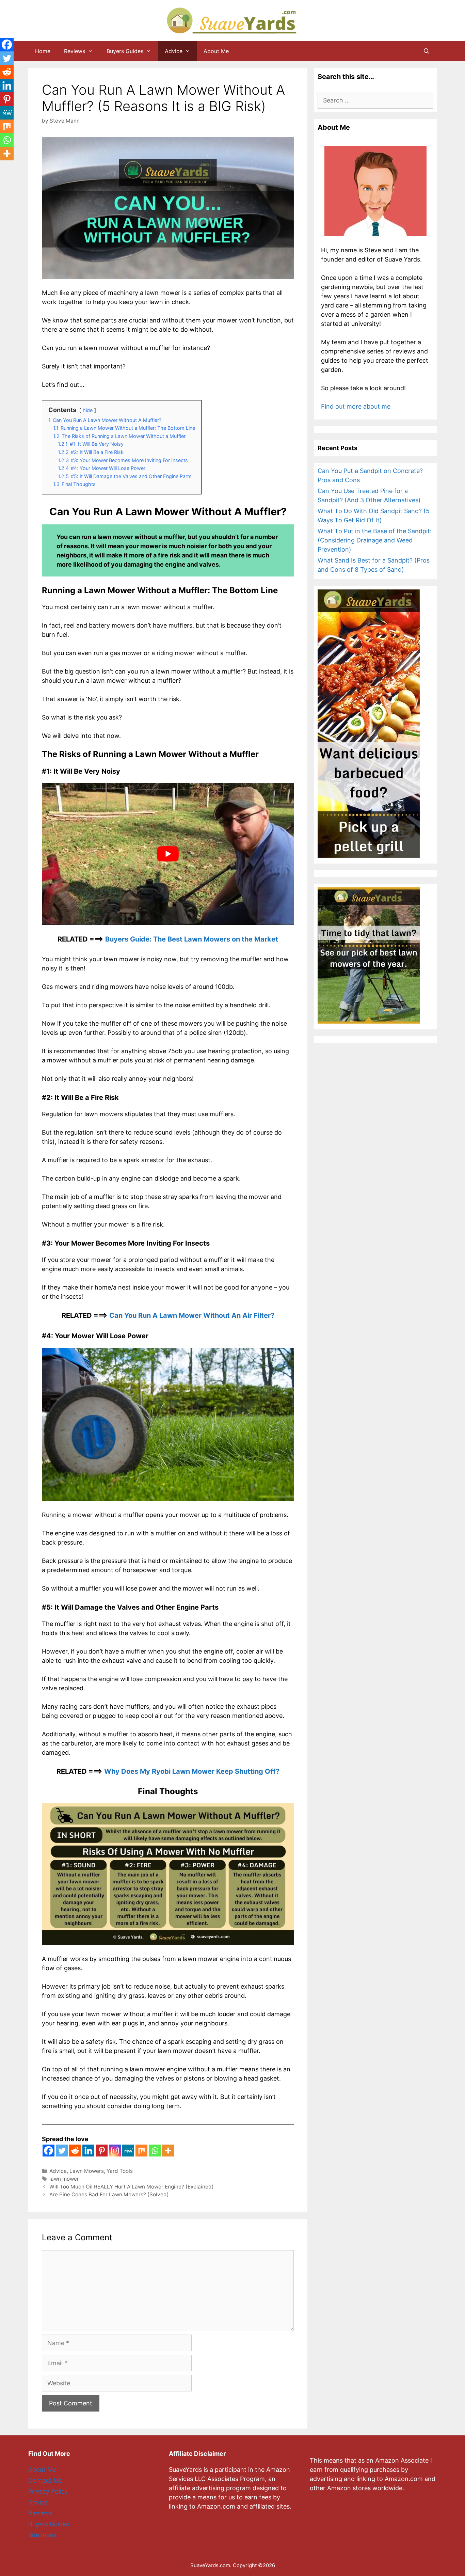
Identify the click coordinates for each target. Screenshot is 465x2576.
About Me (216, 51)
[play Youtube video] (168, 854)
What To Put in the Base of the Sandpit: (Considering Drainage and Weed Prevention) (375, 540)
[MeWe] (128, 2151)
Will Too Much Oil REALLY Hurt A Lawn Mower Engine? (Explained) (132, 2187)
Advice (174, 51)
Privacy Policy (48, 2491)
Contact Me (45, 2480)
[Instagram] (115, 2151)
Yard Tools (120, 2171)
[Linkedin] (88, 2151)
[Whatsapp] (155, 2151)
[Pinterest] (102, 2151)
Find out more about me (356, 406)
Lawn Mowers (87, 2171)
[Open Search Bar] (426, 51)
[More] (168, 2151)
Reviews (75, 51)
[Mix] (141, 2151)
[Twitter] (62, 2151)
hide (88, 410)
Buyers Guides (125, 51)
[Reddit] (75, 2151)
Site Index (43, 2535)
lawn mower (64, 2179)
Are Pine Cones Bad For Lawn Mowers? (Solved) (109, 2194)
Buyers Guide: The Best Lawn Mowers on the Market (192, 939)
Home (43, 51)
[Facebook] (49, 2151)
